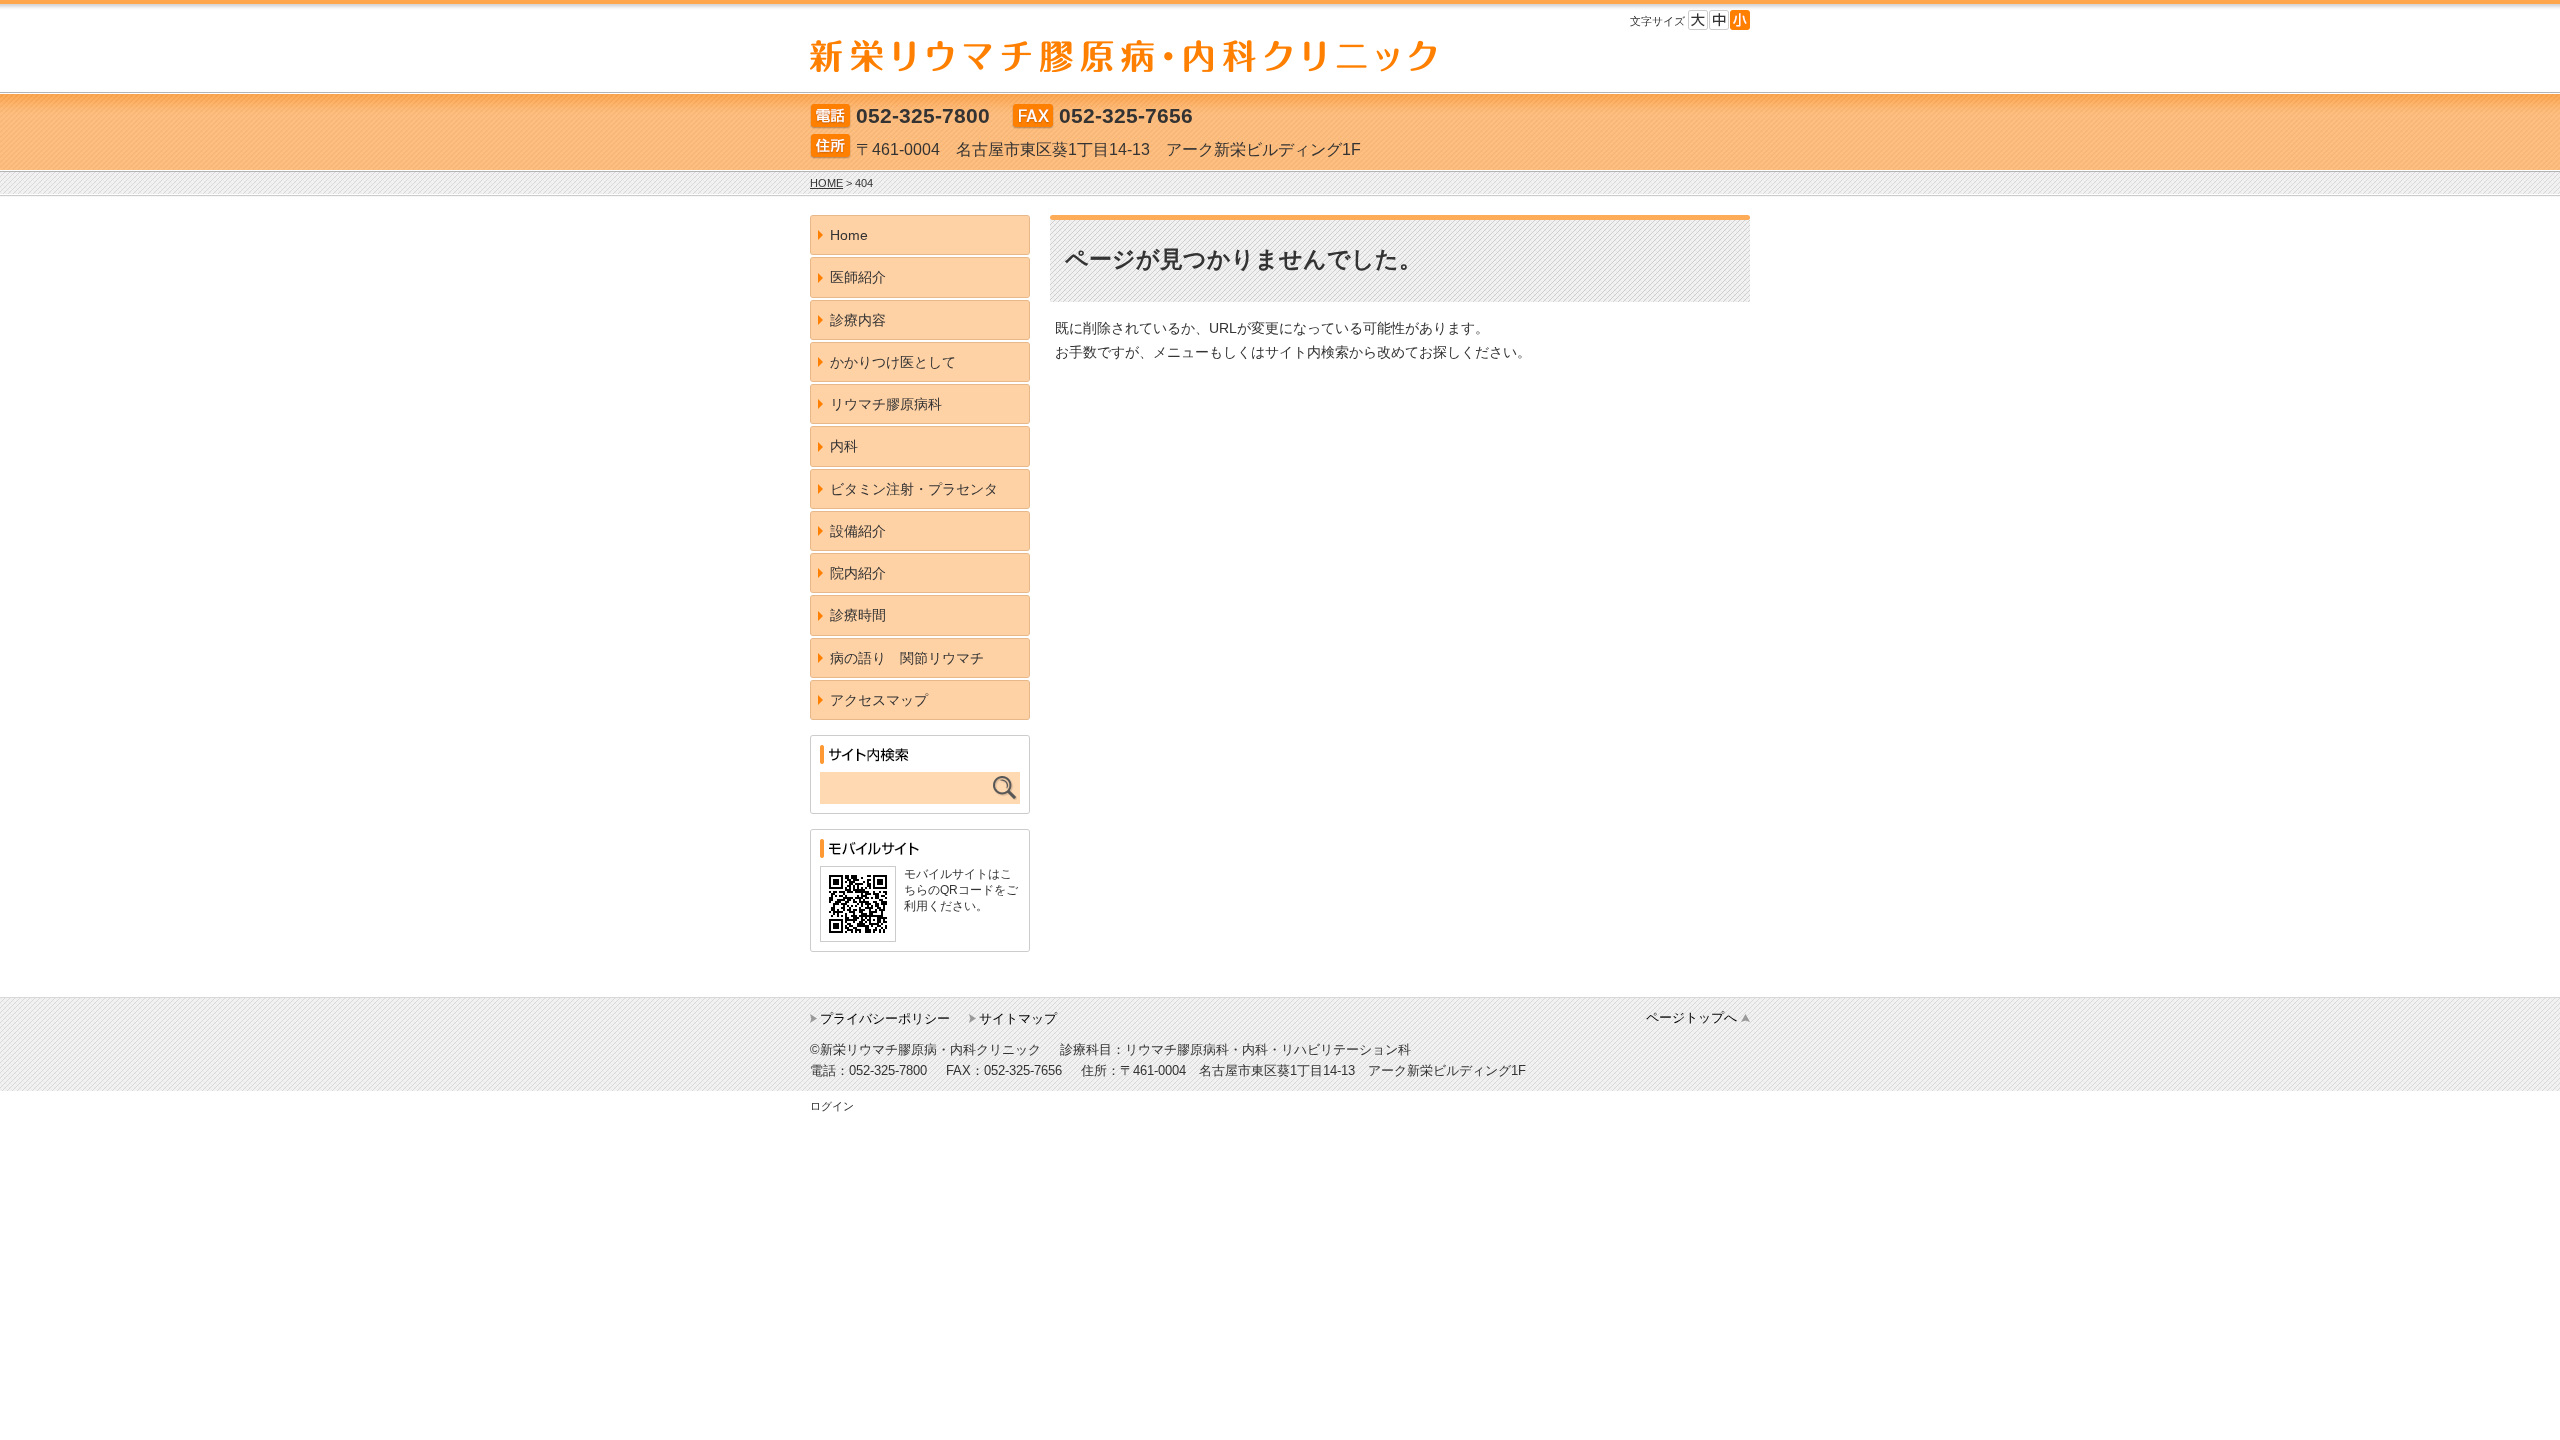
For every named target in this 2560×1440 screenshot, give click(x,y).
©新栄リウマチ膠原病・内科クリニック (925, 1049)
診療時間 (858, 615)
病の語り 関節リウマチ (907, 658)
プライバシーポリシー (885, 1018)
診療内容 (858, 320)
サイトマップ (1018, 1018)
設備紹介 (858, 531)
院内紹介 (858, 573)
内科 (844, 446)
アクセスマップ (879, 700)
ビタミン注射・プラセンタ (914, 489)
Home (849, 235)
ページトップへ (1691, 1017)
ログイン (832, 1106)
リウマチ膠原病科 (886, 404)
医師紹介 (858, 277)
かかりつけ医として (893, 362)
